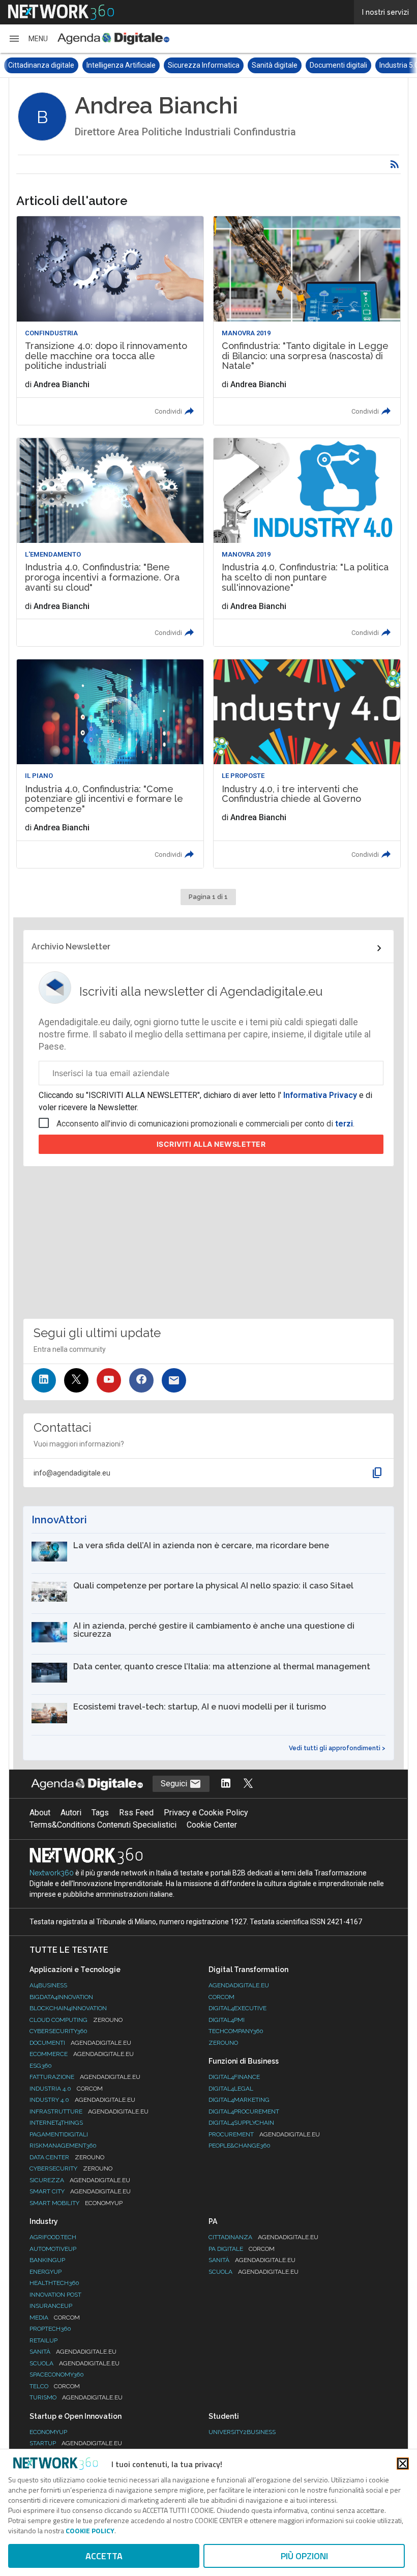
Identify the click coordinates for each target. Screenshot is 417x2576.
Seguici (175, 1784)
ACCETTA (104, 2556)
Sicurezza (80, 2180)
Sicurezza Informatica (125, 65)
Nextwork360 (52, 1873)
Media (55, 2318)
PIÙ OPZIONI (304, 2556)
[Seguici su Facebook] (141, 1380)
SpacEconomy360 (57, 2375)
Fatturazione (85, 2077)
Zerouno (223, 2043)
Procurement (264, 2134)
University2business (242, 2432)
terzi (344, 1124)
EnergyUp (46, 2272)
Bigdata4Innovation (61, 1997)
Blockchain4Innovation (68, 2008)
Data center (67, 2157)
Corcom (221, 1997)
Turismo (76, 2397)
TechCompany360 (236, 2031)
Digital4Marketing (239, 2100)
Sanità (73, 2352)
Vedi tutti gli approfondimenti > (337, 1748)
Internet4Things (56, 2123)
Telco (55, 2386)
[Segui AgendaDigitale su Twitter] (248, 1784)
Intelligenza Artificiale (43, 65)
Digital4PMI (227, 2020)
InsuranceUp (51, 2306)
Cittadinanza (263, 2237)
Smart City (80, 2191)
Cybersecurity (71, 2168)
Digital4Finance (234, 2077)
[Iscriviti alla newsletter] (174, 1380)
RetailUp (43, 2340)
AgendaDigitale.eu (239, 1985)
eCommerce (82, 2054)
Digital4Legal (231, 2089)
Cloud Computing (76, 2020)
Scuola (75, 2363)
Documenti (80, 2043)
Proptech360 (50, 2329)
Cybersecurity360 (58, 2031)
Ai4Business (48, 1985)
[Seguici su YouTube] (109, 1380)
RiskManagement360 (63, 2146)
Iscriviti (211, 1144)
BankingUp (47, 2260)
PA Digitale (242, 2249)
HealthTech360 (54, 2283)
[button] (28, 39)
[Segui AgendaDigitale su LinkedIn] (226, 1784)
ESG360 (41, 2066)
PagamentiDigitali (59, 2134)
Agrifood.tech (53, 2237)
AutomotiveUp (53, 2249)
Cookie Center (212, 1825)
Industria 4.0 (66, 2089)
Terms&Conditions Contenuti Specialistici (103, 1825)
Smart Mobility (76, 2203)
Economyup (48, 2432)
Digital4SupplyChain (241, 2123)
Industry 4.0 (82, 2100)
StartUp (76, 2443)
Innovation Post (55, 2295)
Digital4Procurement (244, 2111)
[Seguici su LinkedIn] (44, 1380)
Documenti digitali (260, 65)
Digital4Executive (237, 2008)
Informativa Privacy (320, 1095)
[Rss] (395, 164)
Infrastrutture (89, 2111)
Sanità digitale (196, 65)
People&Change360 (240, 2146)
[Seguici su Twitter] (76, 1380)
